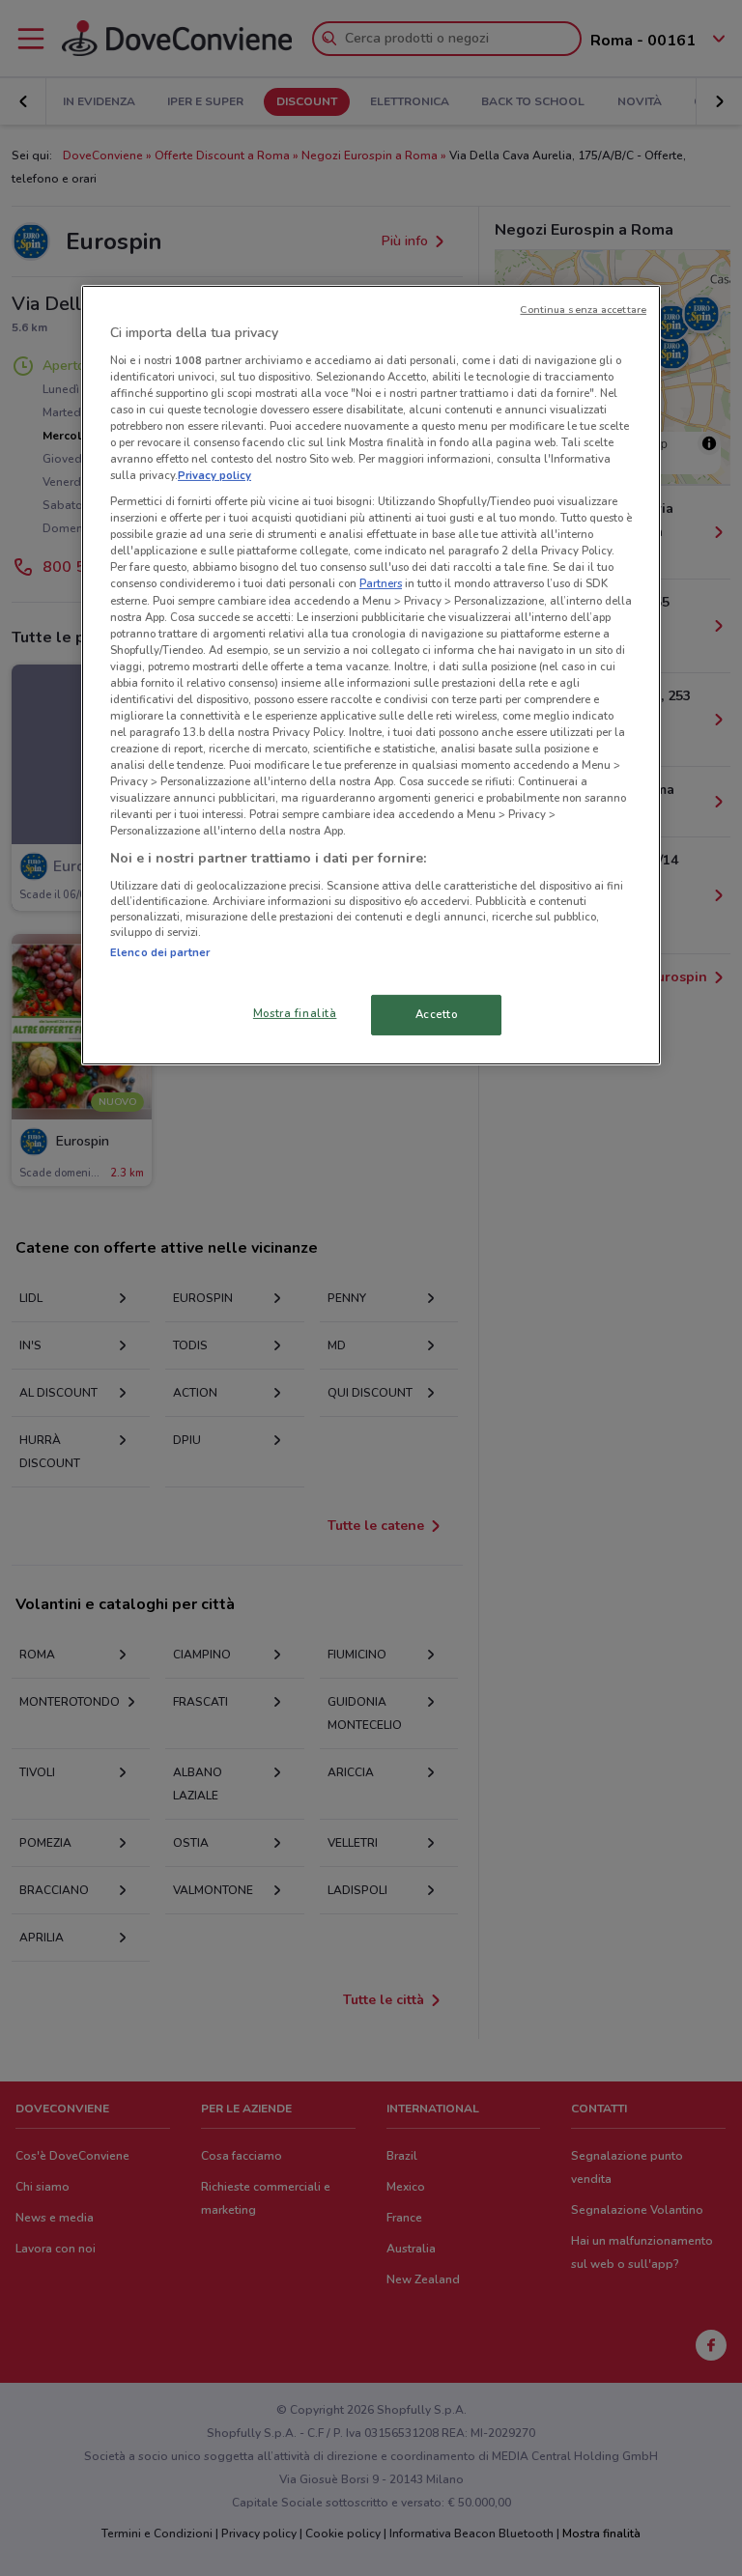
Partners (381, 583)
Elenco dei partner (160, 952)
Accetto (437, 1014)
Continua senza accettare (583, 310)
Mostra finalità (295, 1013)
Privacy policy (214, 475)
